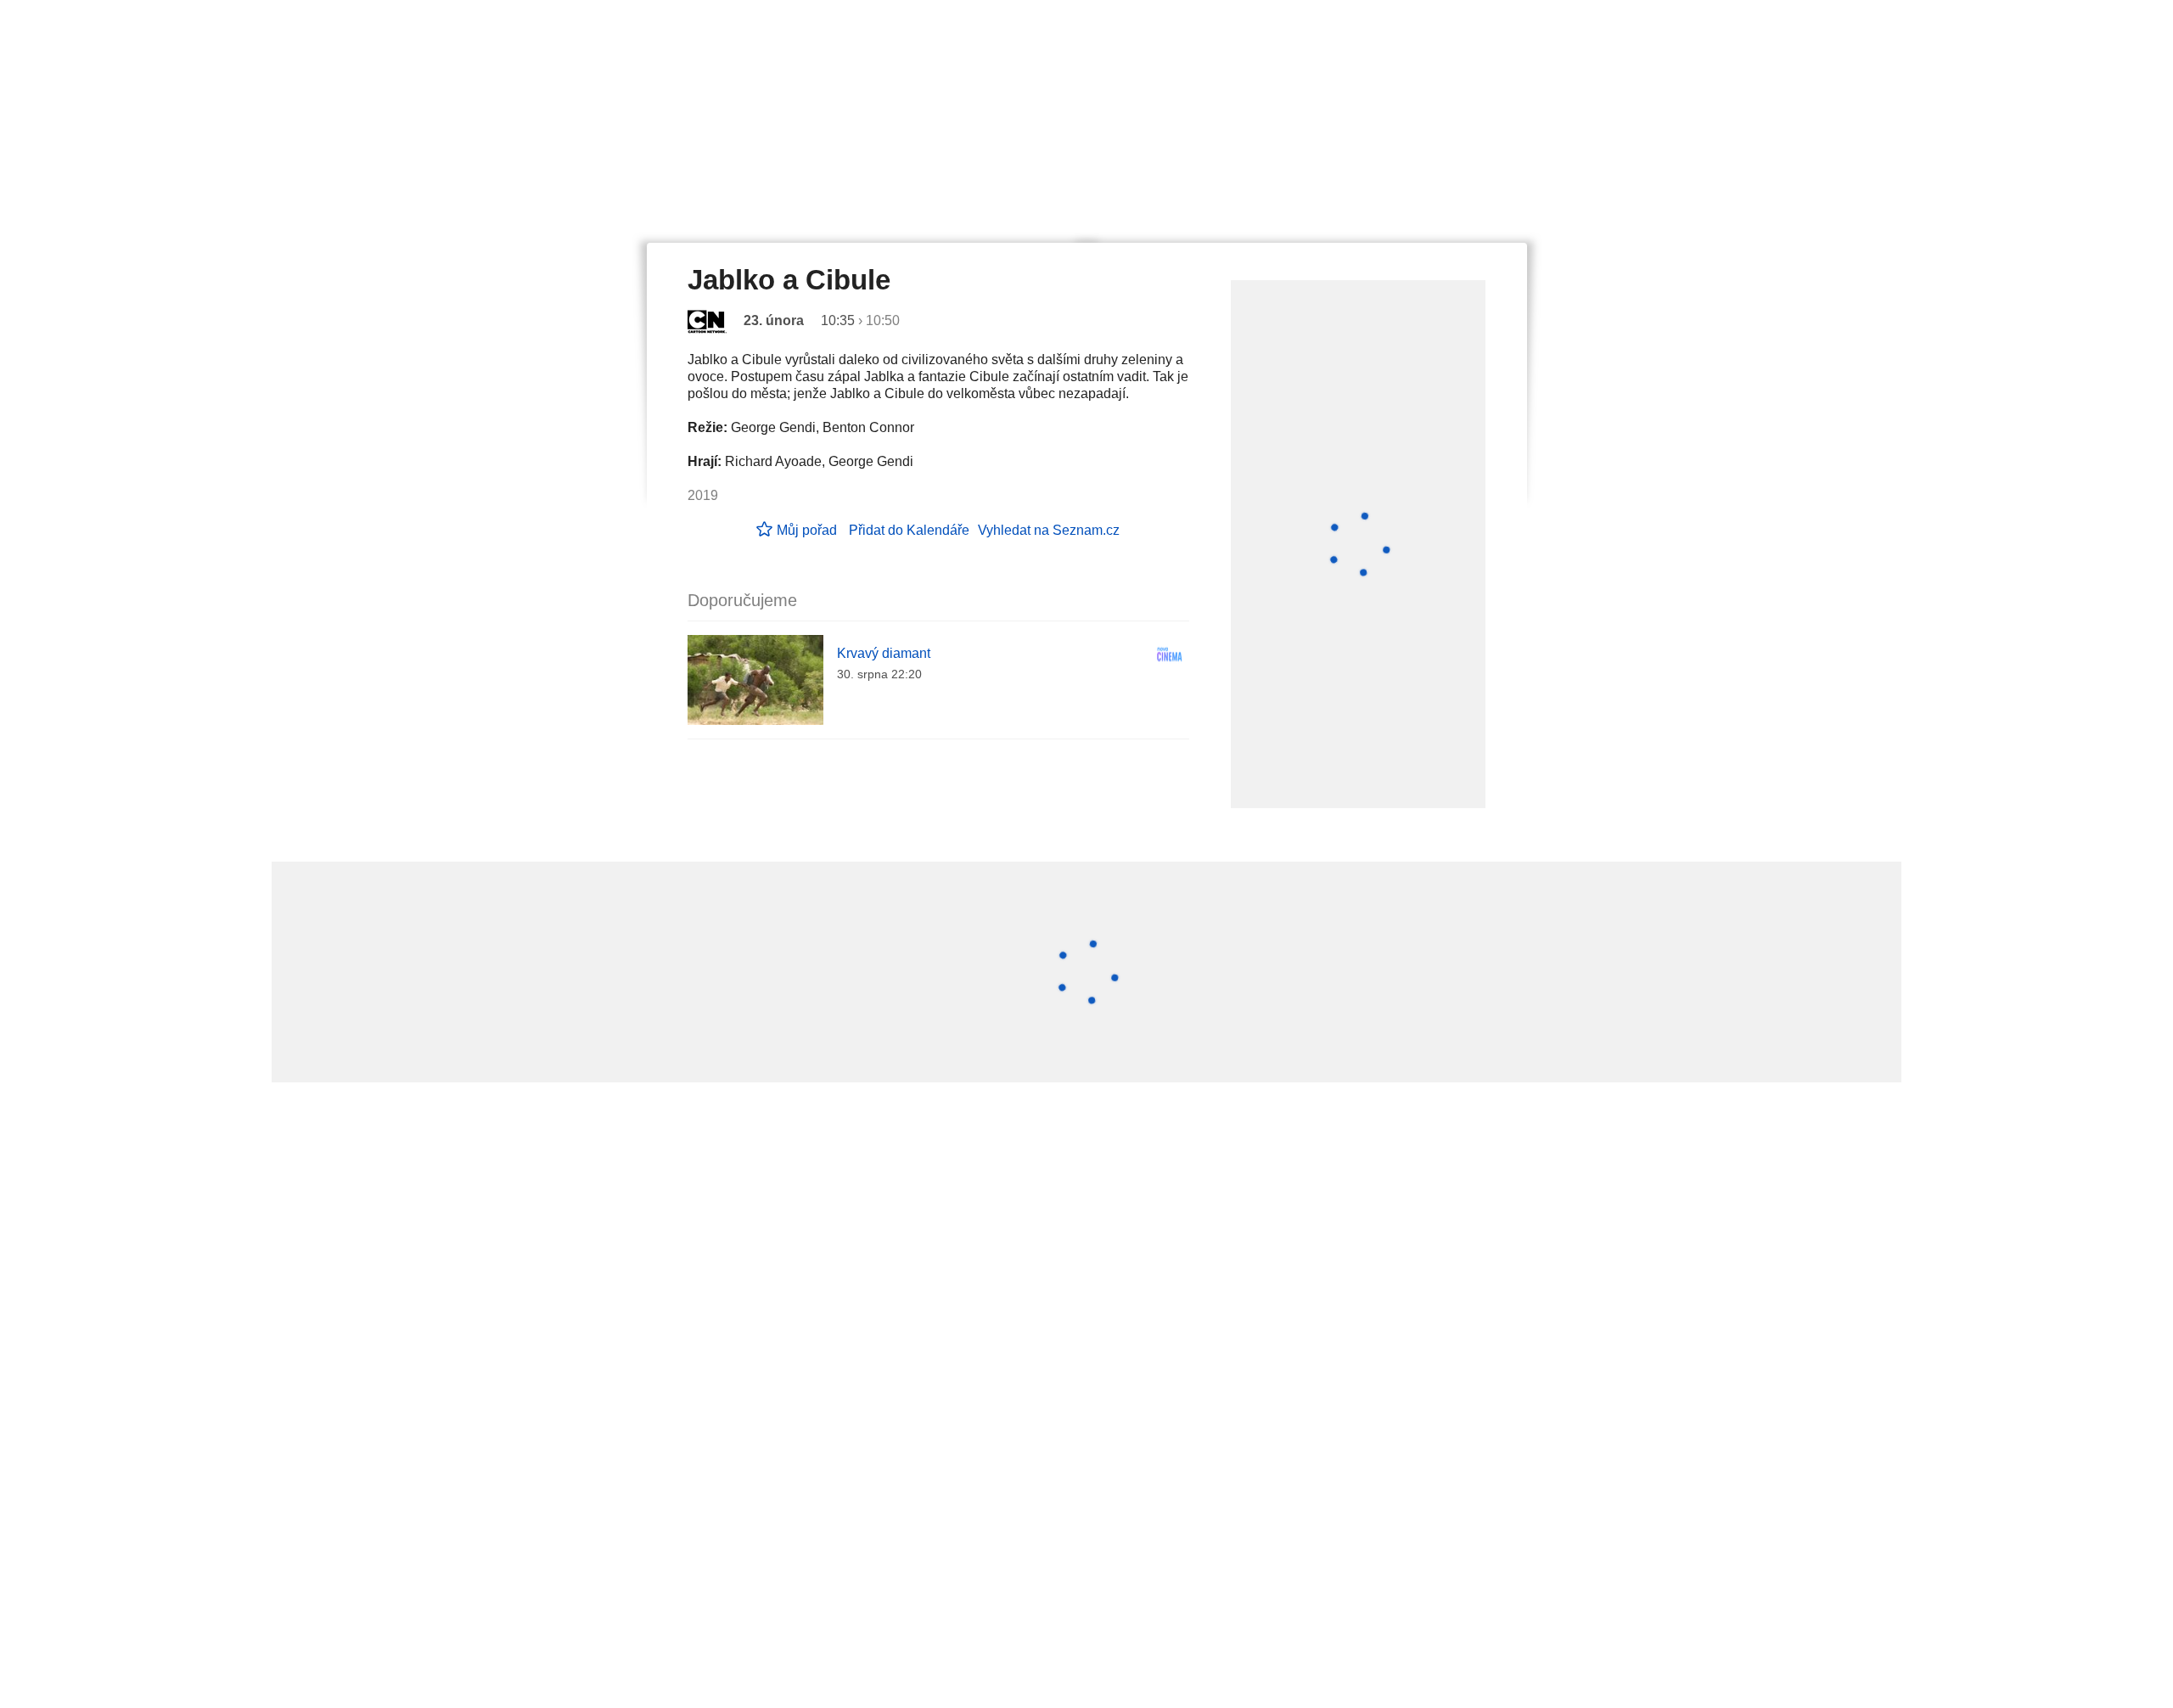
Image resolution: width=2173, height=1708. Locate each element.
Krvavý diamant (884, 653)
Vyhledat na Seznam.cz (1049, 530)
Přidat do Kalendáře (909, 530)
